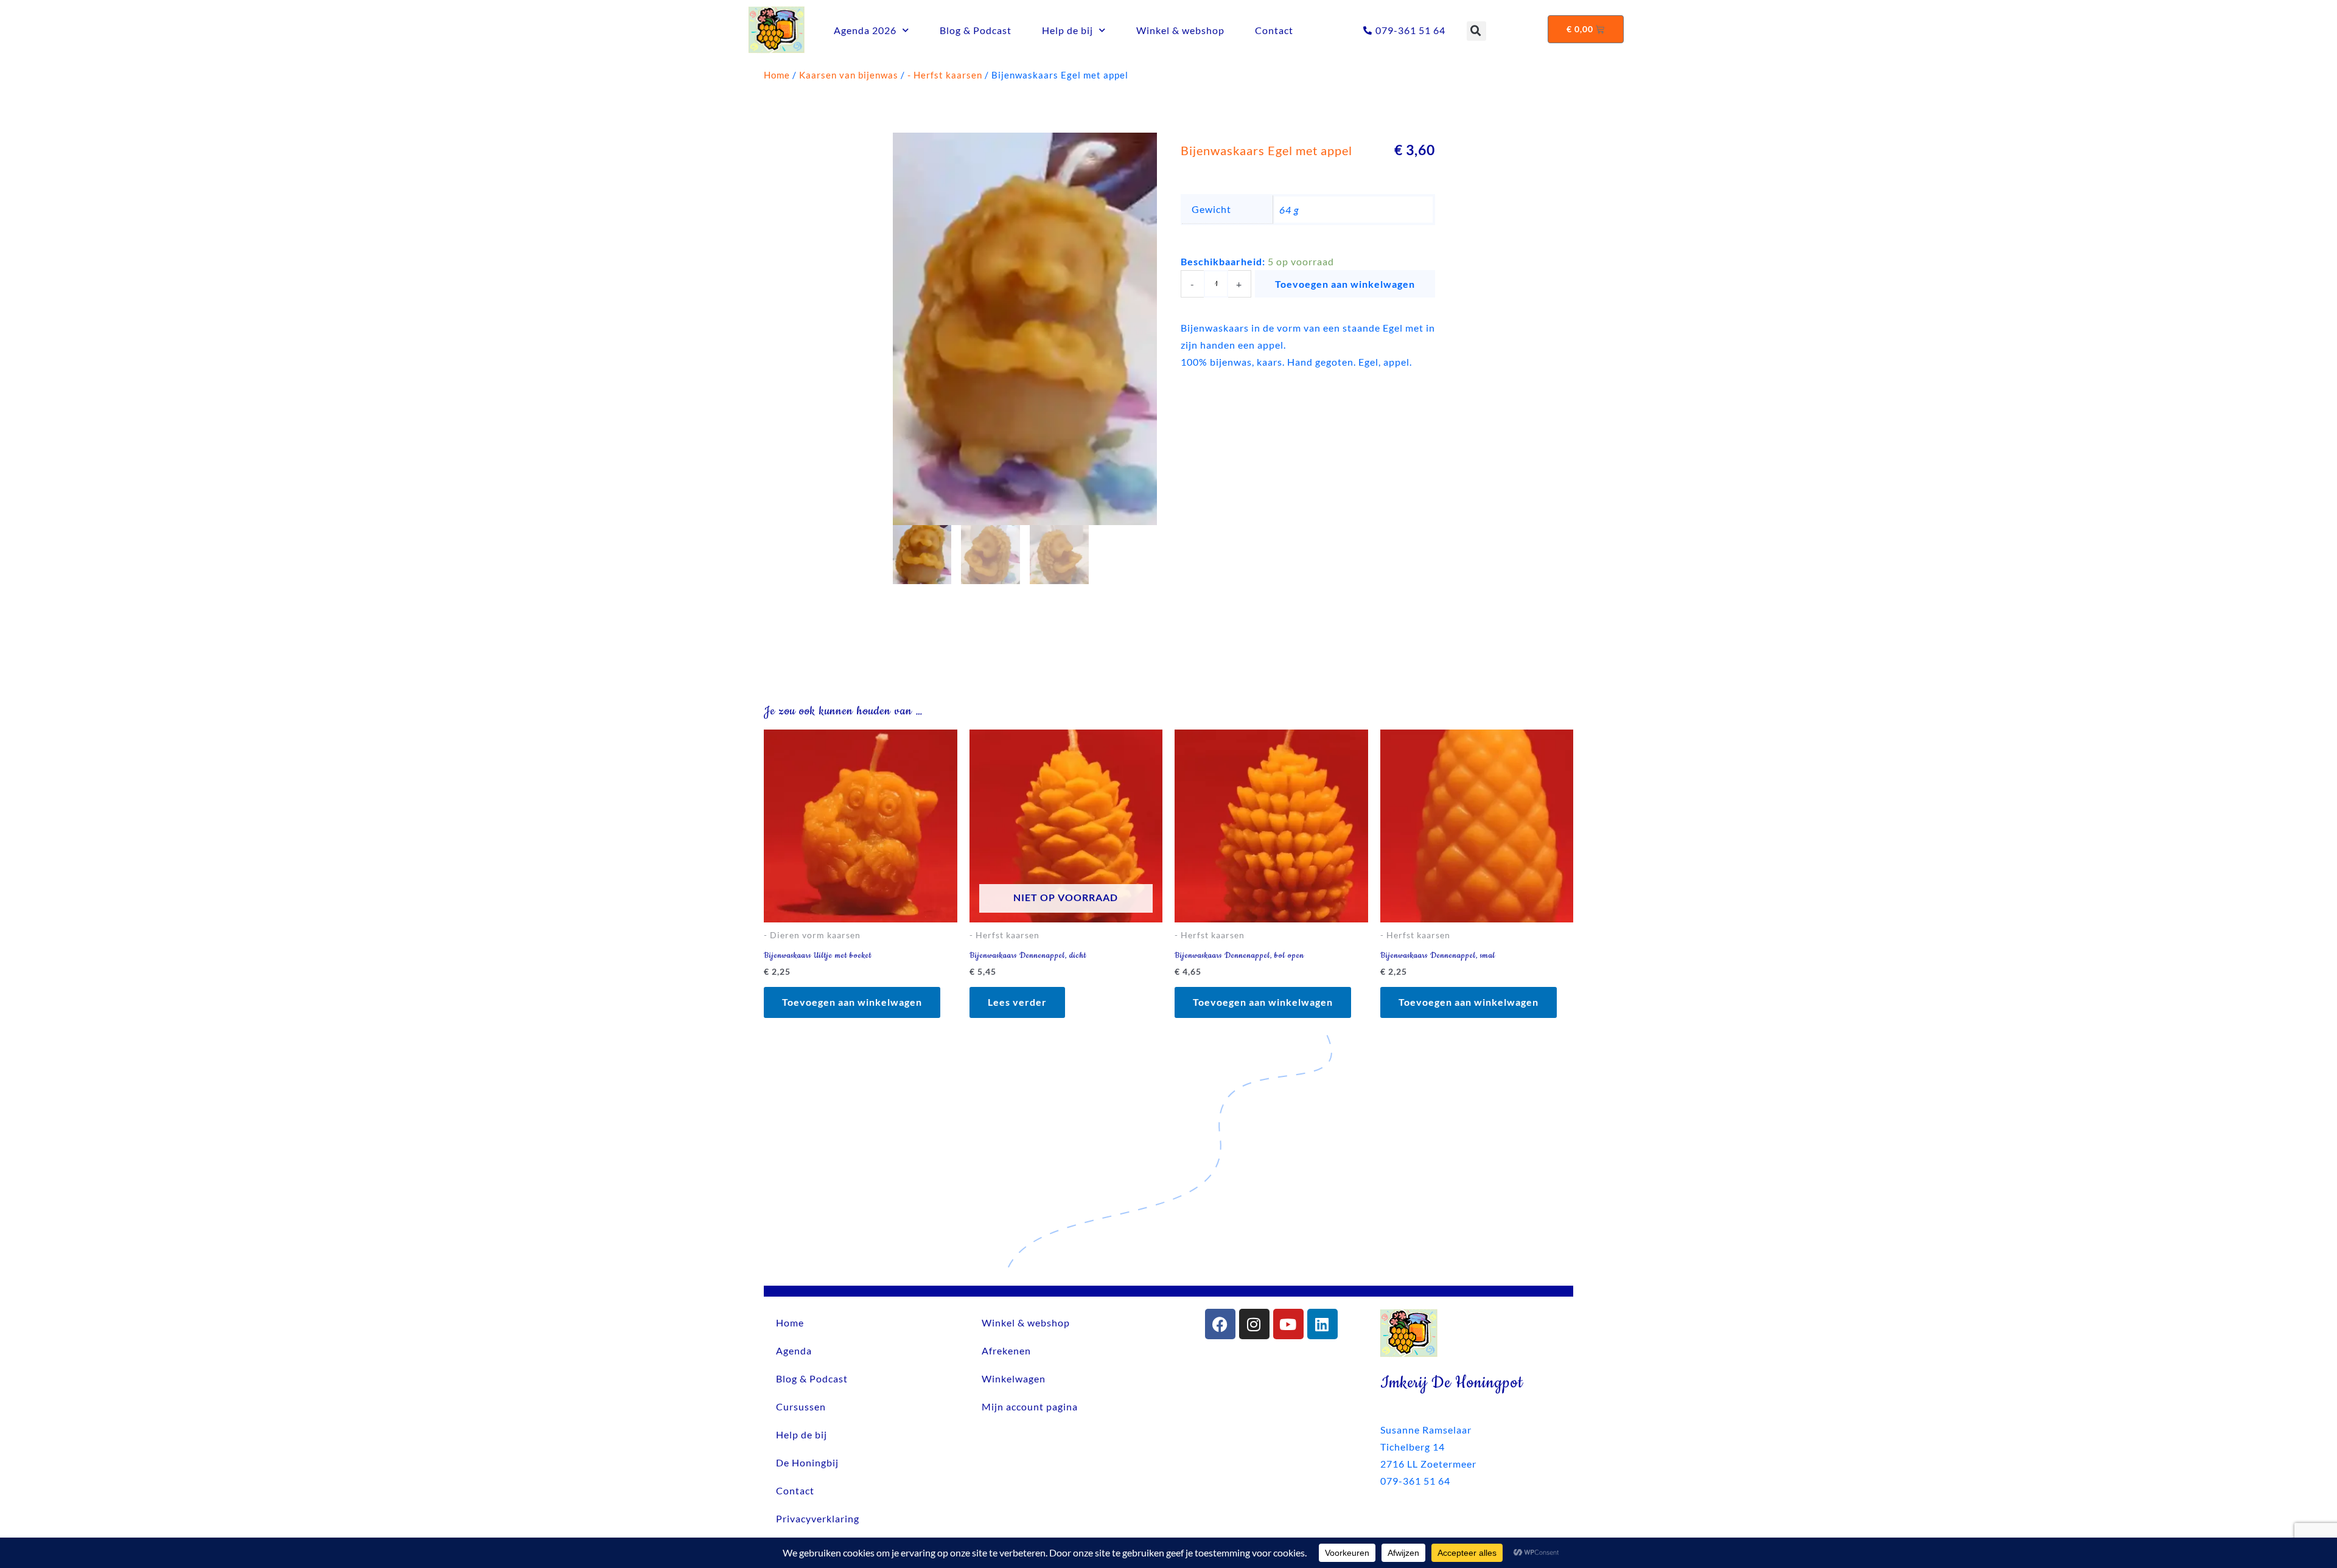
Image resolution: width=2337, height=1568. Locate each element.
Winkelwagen (1014, 1378)
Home (777, 75)
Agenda (794, 1350)
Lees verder (1017, 1002)
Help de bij (1067, 30)
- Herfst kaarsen (945, 75)
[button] (1476, 31)
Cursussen (801, 1406)
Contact (1274, 30)
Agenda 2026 (865, 30)
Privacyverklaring (818, 1518)
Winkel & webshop (1180, 30)
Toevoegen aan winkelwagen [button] (852, 1002)
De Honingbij (807, 1462)
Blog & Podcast (976, 30)
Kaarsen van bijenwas (849, 75)
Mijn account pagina (1030, 1406)
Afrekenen (1006, 1350)
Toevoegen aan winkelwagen (1345, 284)
